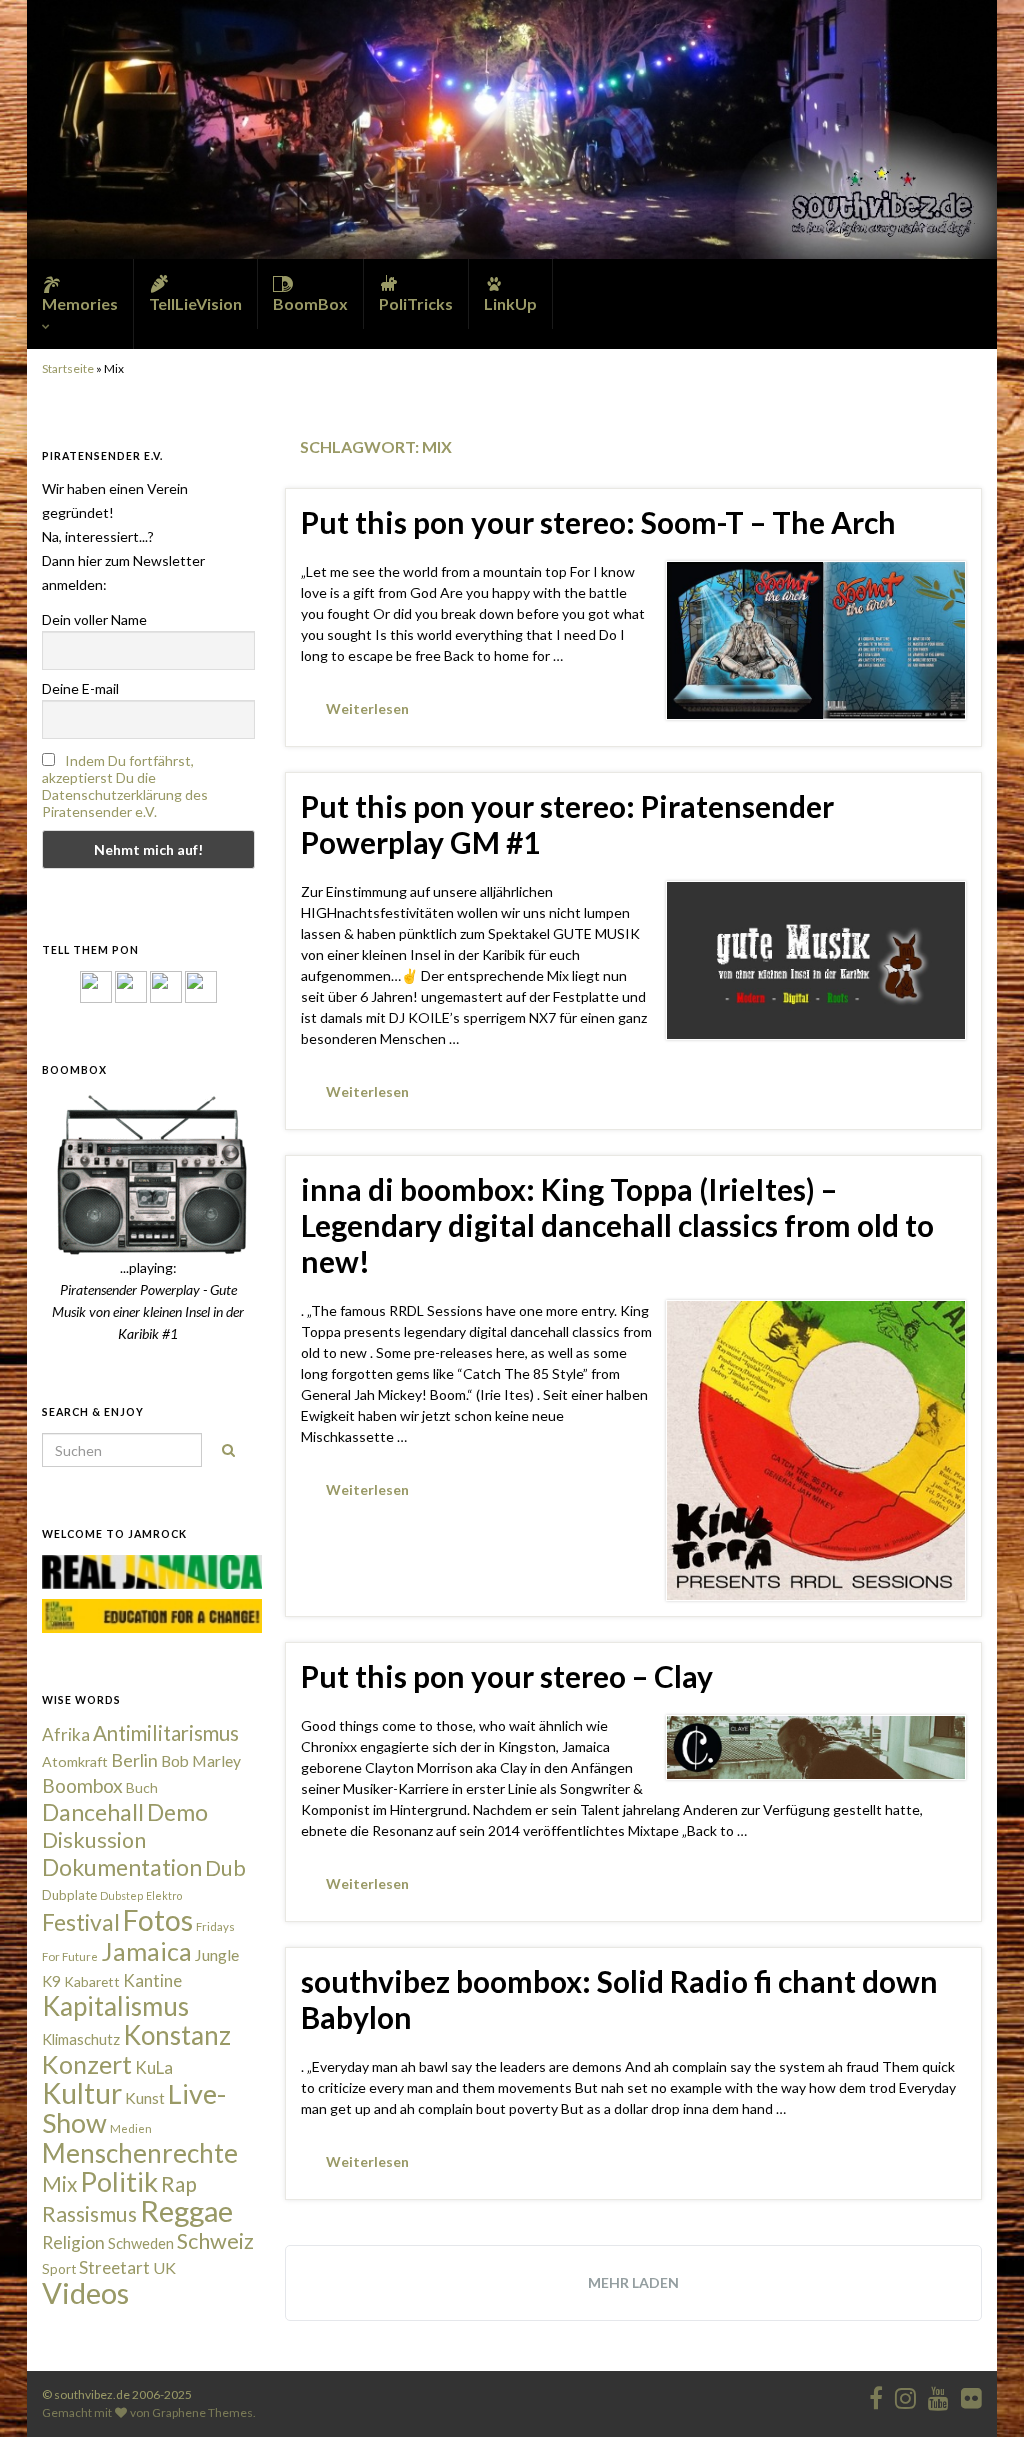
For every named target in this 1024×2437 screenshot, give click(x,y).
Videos (85, 2292)
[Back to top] (979, 2392)
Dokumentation (122, 1867)
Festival (81, 1922)
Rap (179, 2183)
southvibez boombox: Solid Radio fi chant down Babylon (619, 1999)
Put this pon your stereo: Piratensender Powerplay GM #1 (567, 824)
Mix (59, 2184)
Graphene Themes (202, 2412)
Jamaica (146, 1951)
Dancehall (93, 1812)
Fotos (158, 1920)
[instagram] (131, 985)
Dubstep (121, 1895)
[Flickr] (201, 985)
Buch (142, 1787)
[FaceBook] (96, 985)
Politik (119, 2181)
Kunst (145, 2098)
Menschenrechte (140, 2153)
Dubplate (69, 1895)
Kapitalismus (115, 2006)
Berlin (134, 1760)
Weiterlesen (367, 708)
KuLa (154, 2067)
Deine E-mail (80, 688)
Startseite (68, 368)
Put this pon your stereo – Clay (507, 1676)
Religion (73, 2242)
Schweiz (215, 2241)
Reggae (186, 2211)
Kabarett (92, 1981)
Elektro (164, 1895)
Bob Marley (201, 1761)
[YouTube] (166, 985)
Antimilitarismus (166, 1733)
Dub (225, 1868)
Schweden (141, 2243)
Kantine (152, 1980)
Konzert (87, 2064)
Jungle (217, 1955)
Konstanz (177, 2035)
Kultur (82, 2093)
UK (164, 2267)
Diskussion (94, 1840)
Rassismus (89, 2214)
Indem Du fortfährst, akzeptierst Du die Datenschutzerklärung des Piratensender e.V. (125, 786)
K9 (51, 1981)
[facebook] (876, 2394)
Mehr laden (633, 2282)
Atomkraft (75, 1761)
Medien (131, 2128)
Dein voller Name (94, 619)
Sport (59, 2269)
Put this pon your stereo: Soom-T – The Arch (598, 522)
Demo (177, 1812)
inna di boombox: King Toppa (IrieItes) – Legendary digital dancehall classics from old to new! (617, 1225)
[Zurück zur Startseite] (512, 129)
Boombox (82, 1785)
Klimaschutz (81, 2039)
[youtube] (938, 2394)
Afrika (66, 1734)
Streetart (114, 2267)
